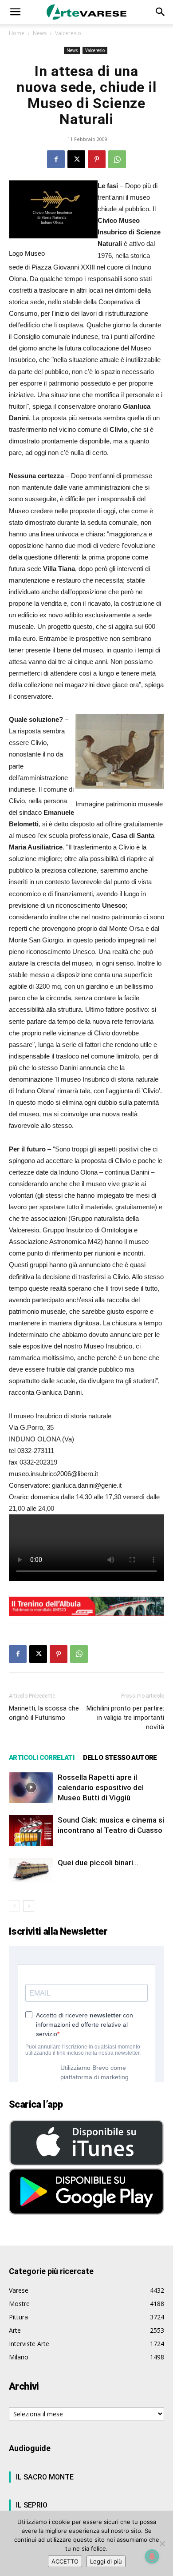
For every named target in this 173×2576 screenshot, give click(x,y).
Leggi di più (106, 2561)
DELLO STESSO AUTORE (120, 1758)
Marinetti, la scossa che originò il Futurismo (44, 1713)
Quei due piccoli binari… (98, 1863)
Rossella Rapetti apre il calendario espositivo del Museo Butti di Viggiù (101, 1787)
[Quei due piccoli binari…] (31, 1870)
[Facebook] (56, 159)
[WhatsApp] (117, 159)
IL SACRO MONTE (45, 2477)
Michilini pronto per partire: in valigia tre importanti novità (125, 1718)
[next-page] (29, 1906)
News (40, 33)
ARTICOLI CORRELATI (41, 1758)
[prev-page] (14, 1906)
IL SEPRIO (32, 2505)
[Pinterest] (97, 159)
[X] (76, 159)
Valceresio (68, 33)
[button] (15, 12)
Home (17, 33)
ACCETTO (65, 2561)
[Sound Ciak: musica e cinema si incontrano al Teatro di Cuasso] (31, 1830)
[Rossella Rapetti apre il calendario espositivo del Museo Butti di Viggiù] (31, 1788)
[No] (162, 2544)
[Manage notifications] (152, 2556)
